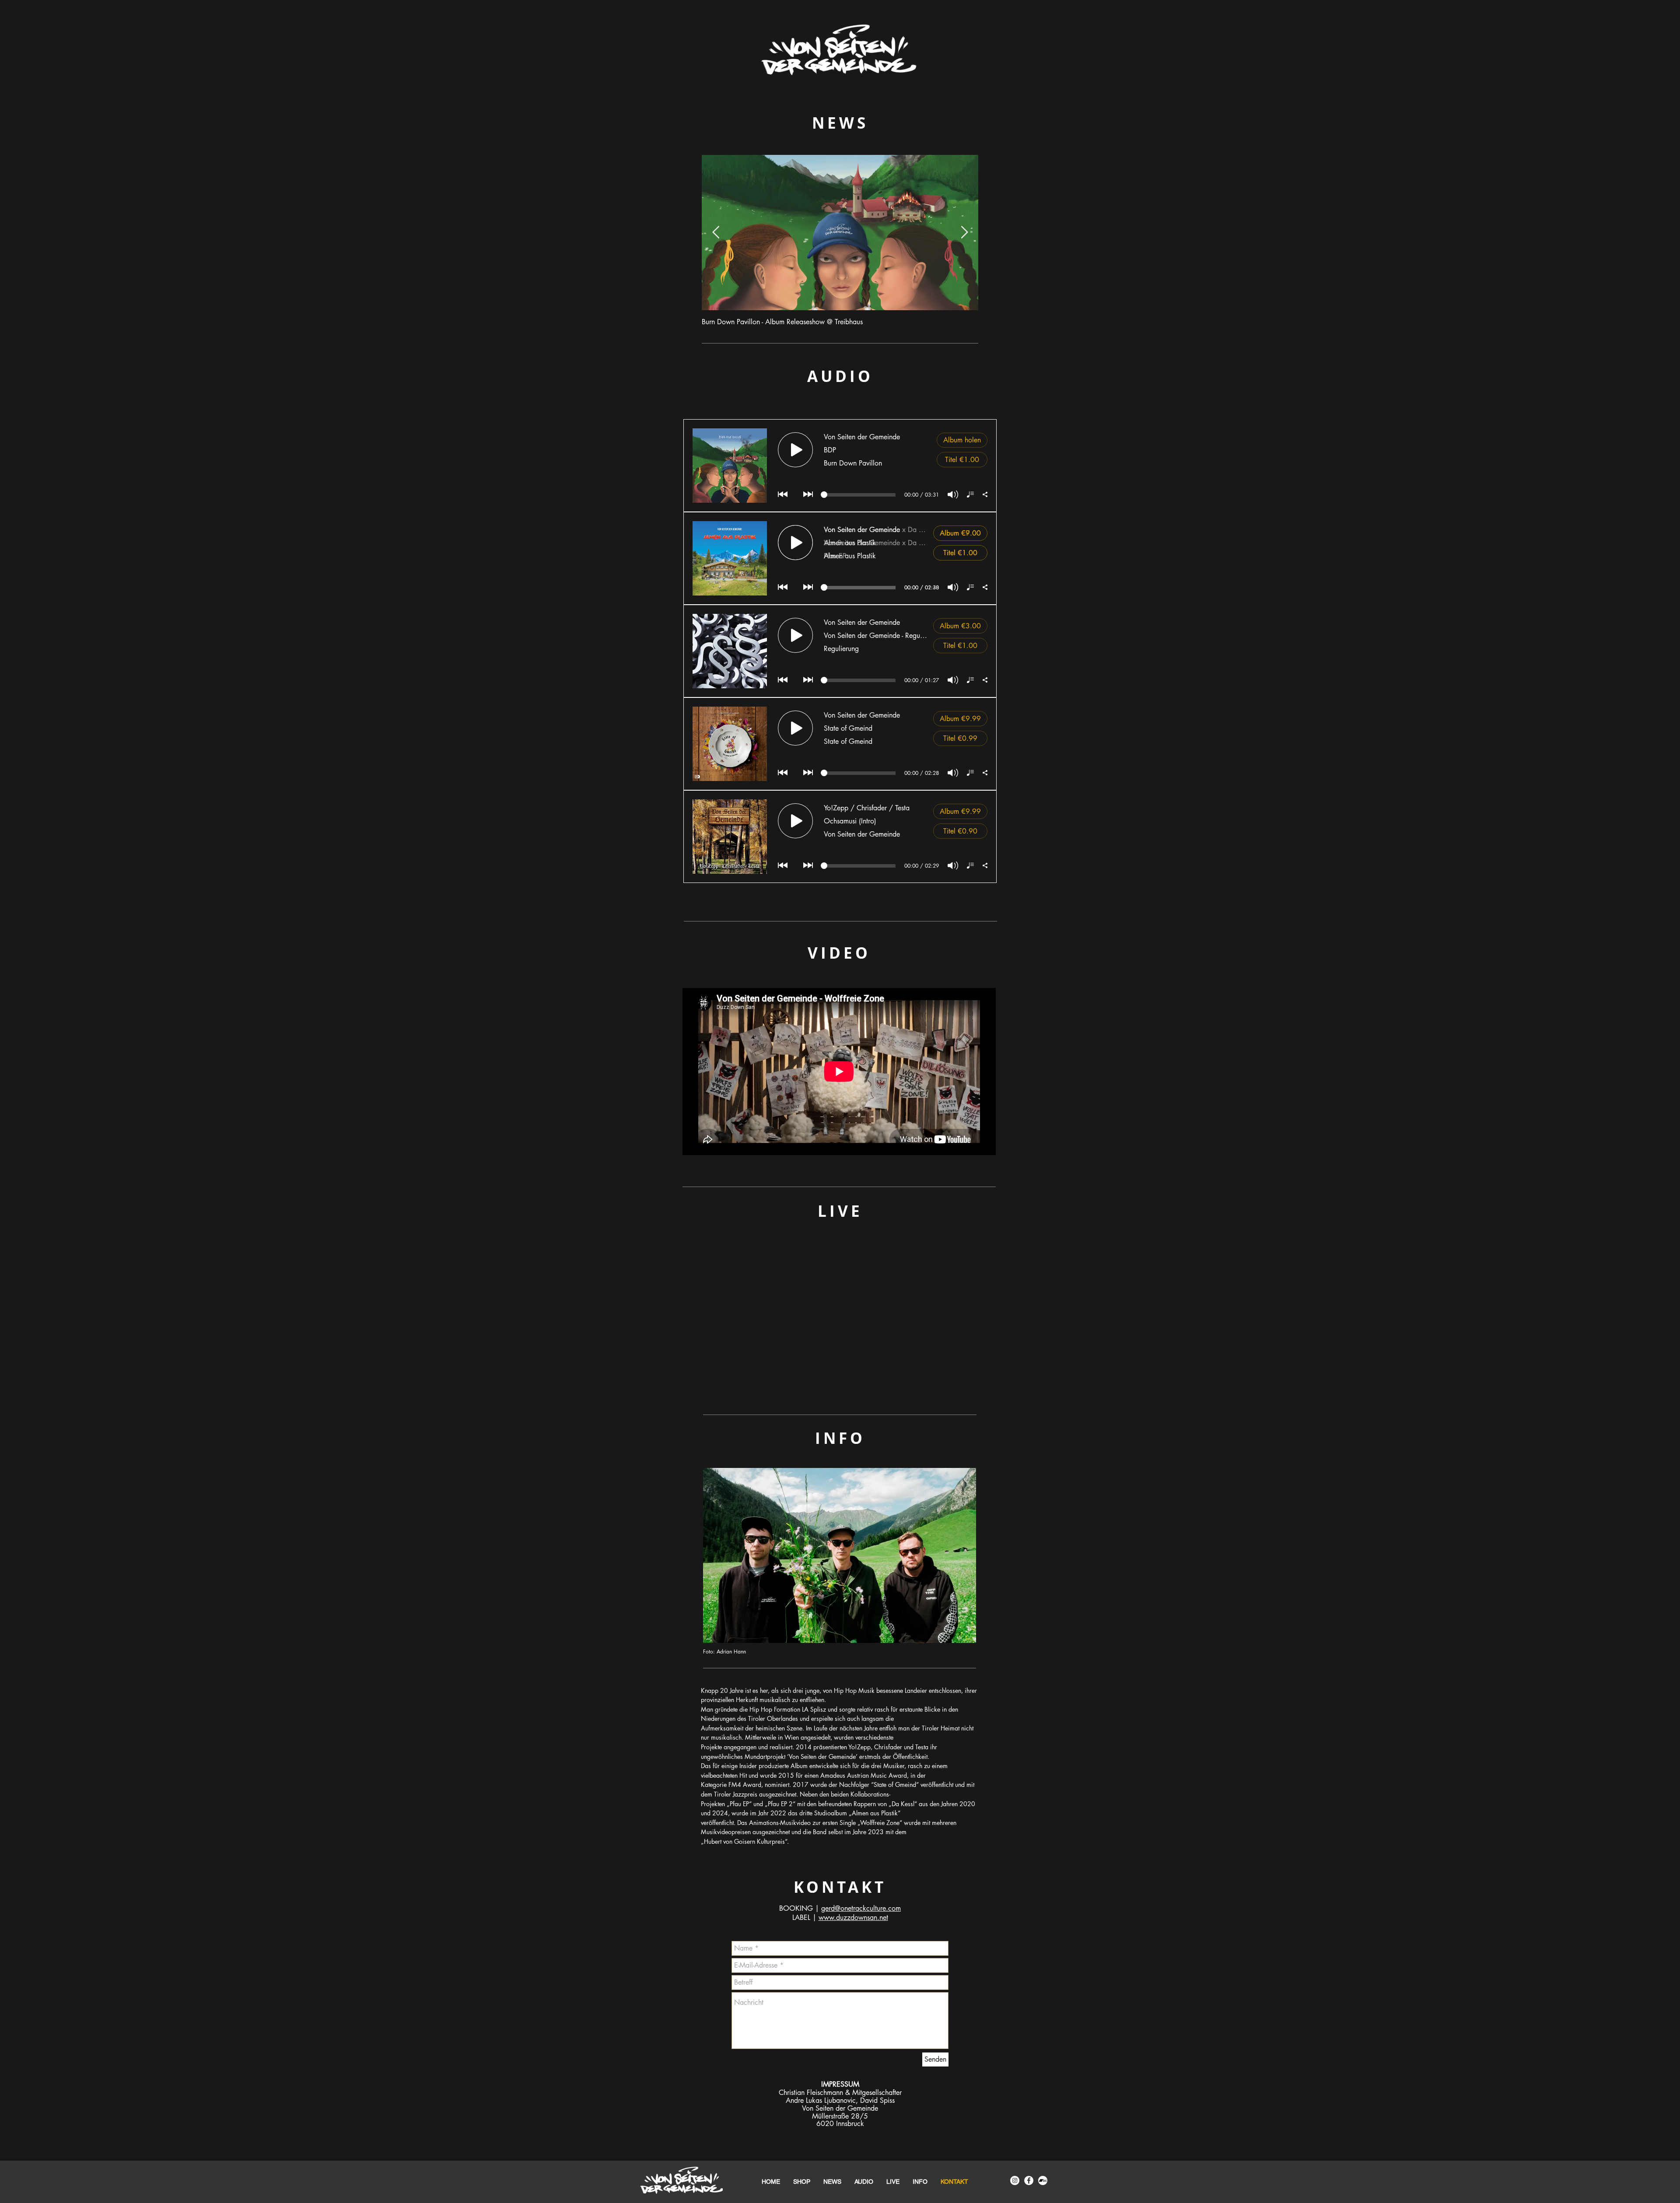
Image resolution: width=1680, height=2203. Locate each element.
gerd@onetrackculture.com (861, 1908)
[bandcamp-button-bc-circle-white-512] (1043, 2180)
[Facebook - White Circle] (1029, 2180)
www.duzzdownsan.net (853, 1918)
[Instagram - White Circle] (1015, 2180)
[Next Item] (964, 233)
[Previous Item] (716, 233)
